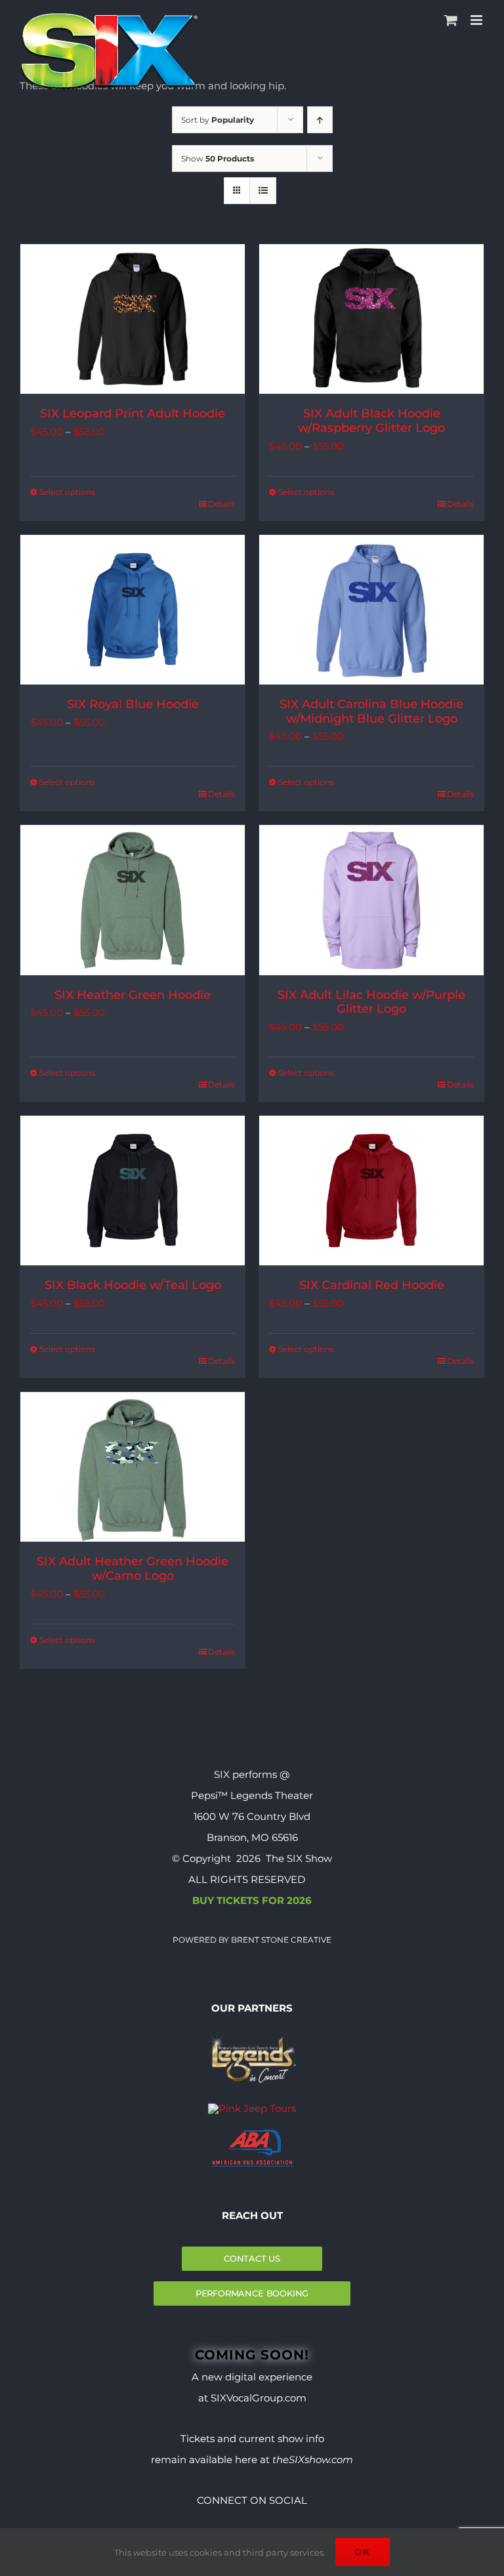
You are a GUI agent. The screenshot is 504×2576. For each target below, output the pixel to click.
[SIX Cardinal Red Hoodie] (371, 1191)
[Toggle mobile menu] (477, 20)
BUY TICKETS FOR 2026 (252, 1900)
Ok (363, 2552)
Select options (67, 492)
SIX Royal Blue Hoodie (133, 704)
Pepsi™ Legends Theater (252, 1795)
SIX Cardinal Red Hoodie (372, 1285)
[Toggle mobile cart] (451, 20)
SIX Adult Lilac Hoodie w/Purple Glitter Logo (371, 1002)
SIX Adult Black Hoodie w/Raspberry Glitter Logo (371, 421)
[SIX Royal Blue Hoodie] (133, 610)
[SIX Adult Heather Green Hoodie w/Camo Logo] (133, 1467)
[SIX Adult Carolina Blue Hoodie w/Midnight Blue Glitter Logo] (371, 610)
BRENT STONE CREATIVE (280, 1940)
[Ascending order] (320, 120)
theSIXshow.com (313, 2460)
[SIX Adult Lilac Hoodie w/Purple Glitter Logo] (371, 900)
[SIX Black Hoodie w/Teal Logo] (133, 1191)
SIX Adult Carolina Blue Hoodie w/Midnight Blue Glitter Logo (371, 711)
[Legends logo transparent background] (252, 2034)
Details (221, 504)
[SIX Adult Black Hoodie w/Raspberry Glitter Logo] (371, 319)
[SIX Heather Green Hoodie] (133, 900)
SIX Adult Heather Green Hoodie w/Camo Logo (133, 1569)
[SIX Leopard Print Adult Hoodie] (133, 319)
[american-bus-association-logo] (252, 2135)
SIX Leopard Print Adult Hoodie (133, 413)
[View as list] (263, 191)
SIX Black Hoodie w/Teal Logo (133, 1285)
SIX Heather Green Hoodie (133, 995)
